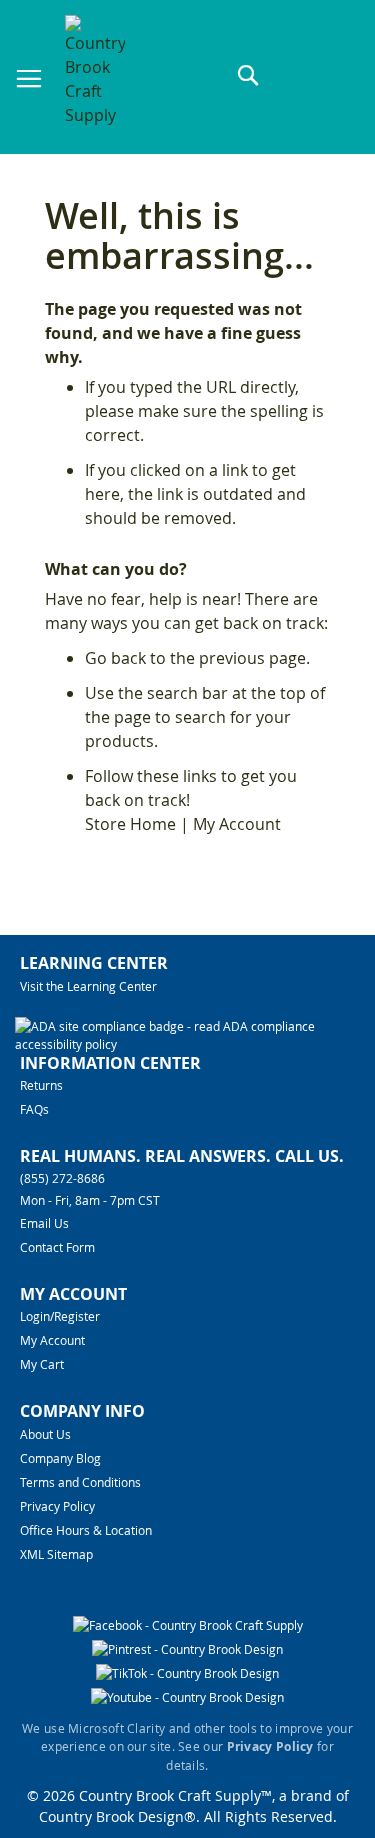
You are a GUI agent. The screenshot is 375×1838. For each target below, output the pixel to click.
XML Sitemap (56, 1554)
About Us (45, 1434)
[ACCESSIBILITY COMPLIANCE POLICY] (185, 1044)
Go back (115, 658)
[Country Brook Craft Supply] (95, 79)
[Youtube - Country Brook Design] (187, 1697)
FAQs (34, 1109)
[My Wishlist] (324, 76)
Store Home (130, 824)
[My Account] (287, 76)
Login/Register (60, 1316)
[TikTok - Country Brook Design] (187, 1673)
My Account (237, 824)
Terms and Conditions (80, 1482)
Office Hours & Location (86, 1530)
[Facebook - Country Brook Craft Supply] (188, 1625)
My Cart (42, 1364)
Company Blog (60, 1458)
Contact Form (57, 1247)
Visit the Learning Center (88, 986)
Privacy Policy (57, 1506)
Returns (41, 1085)
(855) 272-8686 (62, 1178)
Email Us (44, 1223)
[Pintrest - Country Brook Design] (187, 1649)
